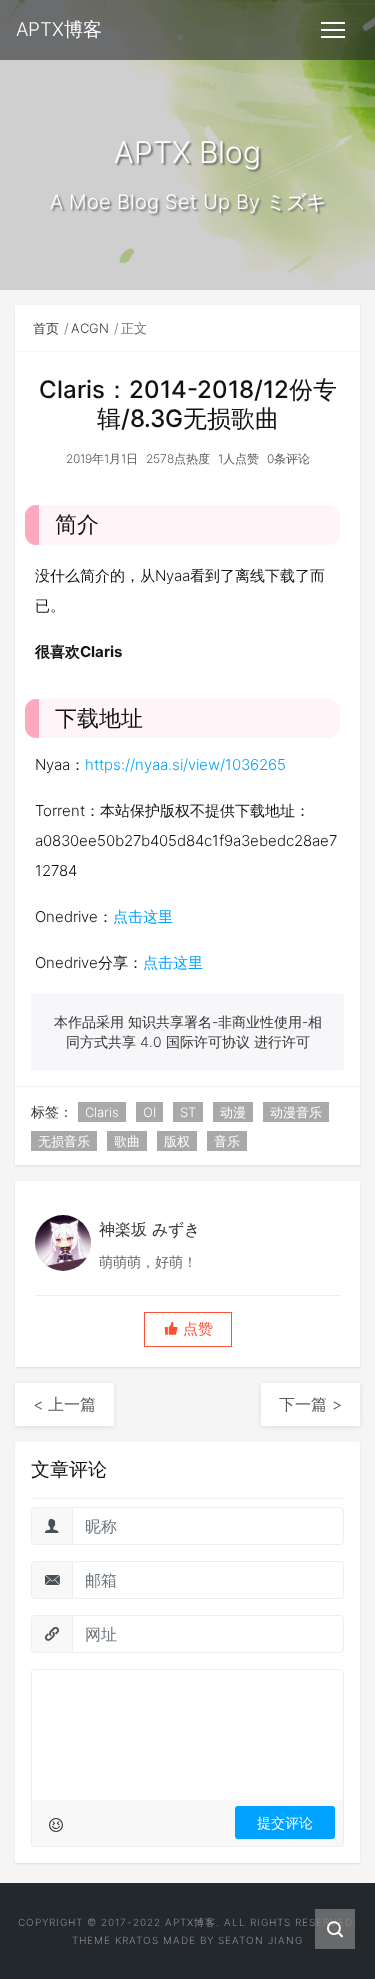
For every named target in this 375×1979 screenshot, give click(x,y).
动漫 (233, 1112)
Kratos (137, 1940)
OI (149, 1112)
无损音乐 (64, 1141)
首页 (46, 328)
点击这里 (143, 916)
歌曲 (127, 1141)
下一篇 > (310, 1404)
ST (188, 1112)
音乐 (227, 1141)
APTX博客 (190, 1922)
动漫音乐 (296, 1112)
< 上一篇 (64, 1404)
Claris (102, 1112)
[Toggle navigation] (333, 30)
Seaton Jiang (260, 1940)
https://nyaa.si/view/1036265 (185, 764)
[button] (188, 1329)
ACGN (90, 328)
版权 (177, 1141)
